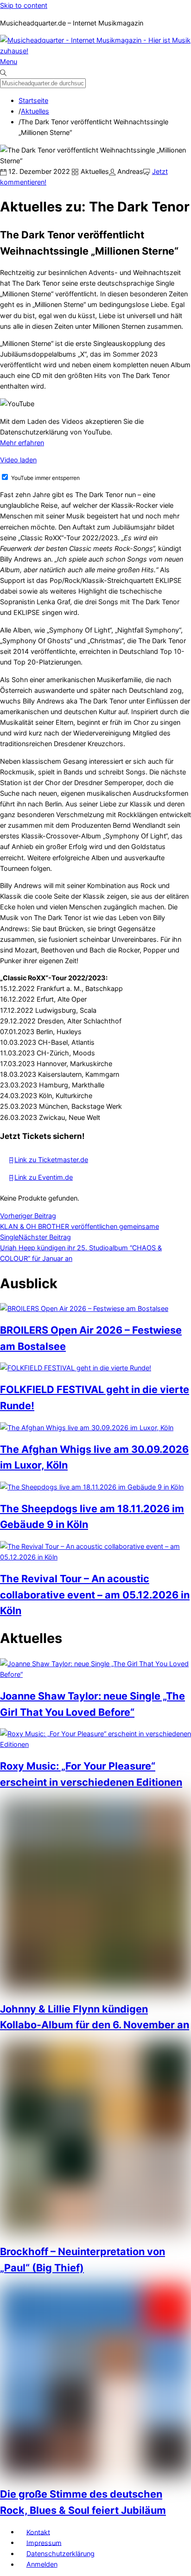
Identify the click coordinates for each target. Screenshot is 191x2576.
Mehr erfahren (22, 443)
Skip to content (24, 5)
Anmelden (42, 2564)
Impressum (44, 2542)
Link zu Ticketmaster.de (51, 1160)
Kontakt (38, 2532)
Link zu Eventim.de (44, 1177)
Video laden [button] (18, 460)
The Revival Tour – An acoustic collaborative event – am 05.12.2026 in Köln (95, 1595)
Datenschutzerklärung (60, 2554)
